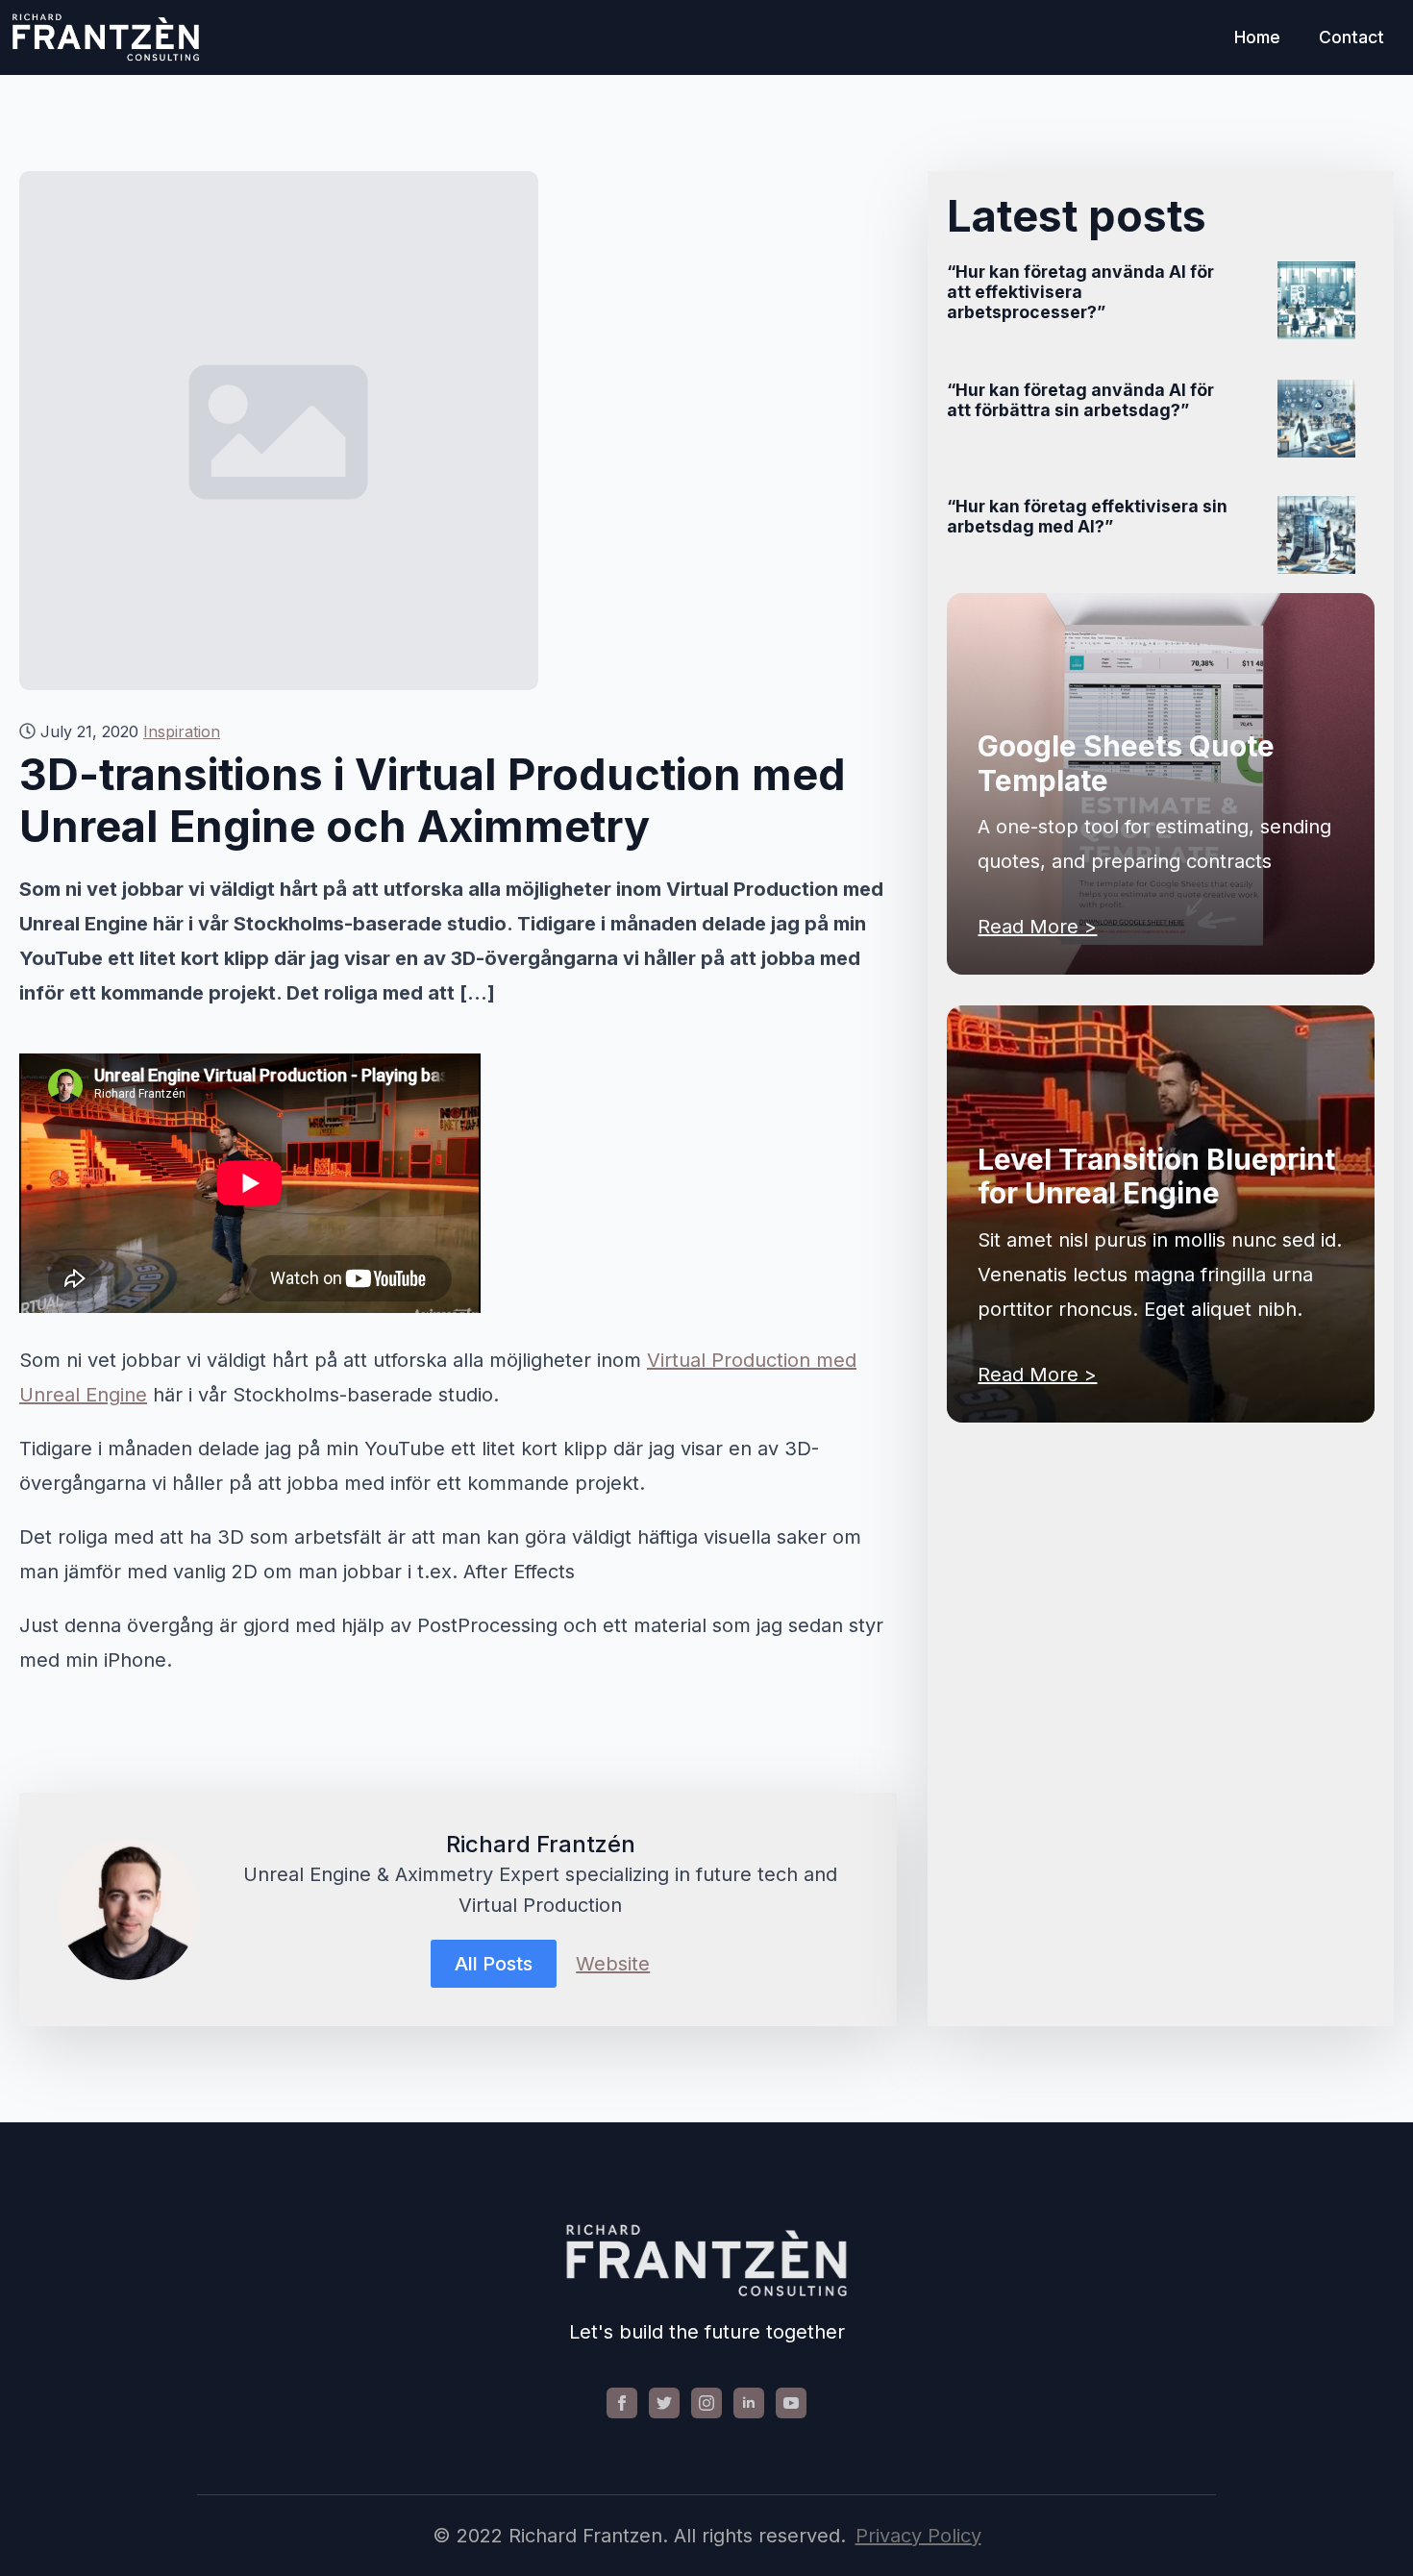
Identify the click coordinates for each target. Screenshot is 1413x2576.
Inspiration (182, 731)
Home (1257, 37)
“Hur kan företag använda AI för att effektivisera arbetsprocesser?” (1080, 292)
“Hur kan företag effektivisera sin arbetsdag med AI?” (1087, 516)
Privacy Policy (918, 2536)
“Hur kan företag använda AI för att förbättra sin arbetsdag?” (1080, 400)
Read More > (1037, 927)
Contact (1351, 37)
